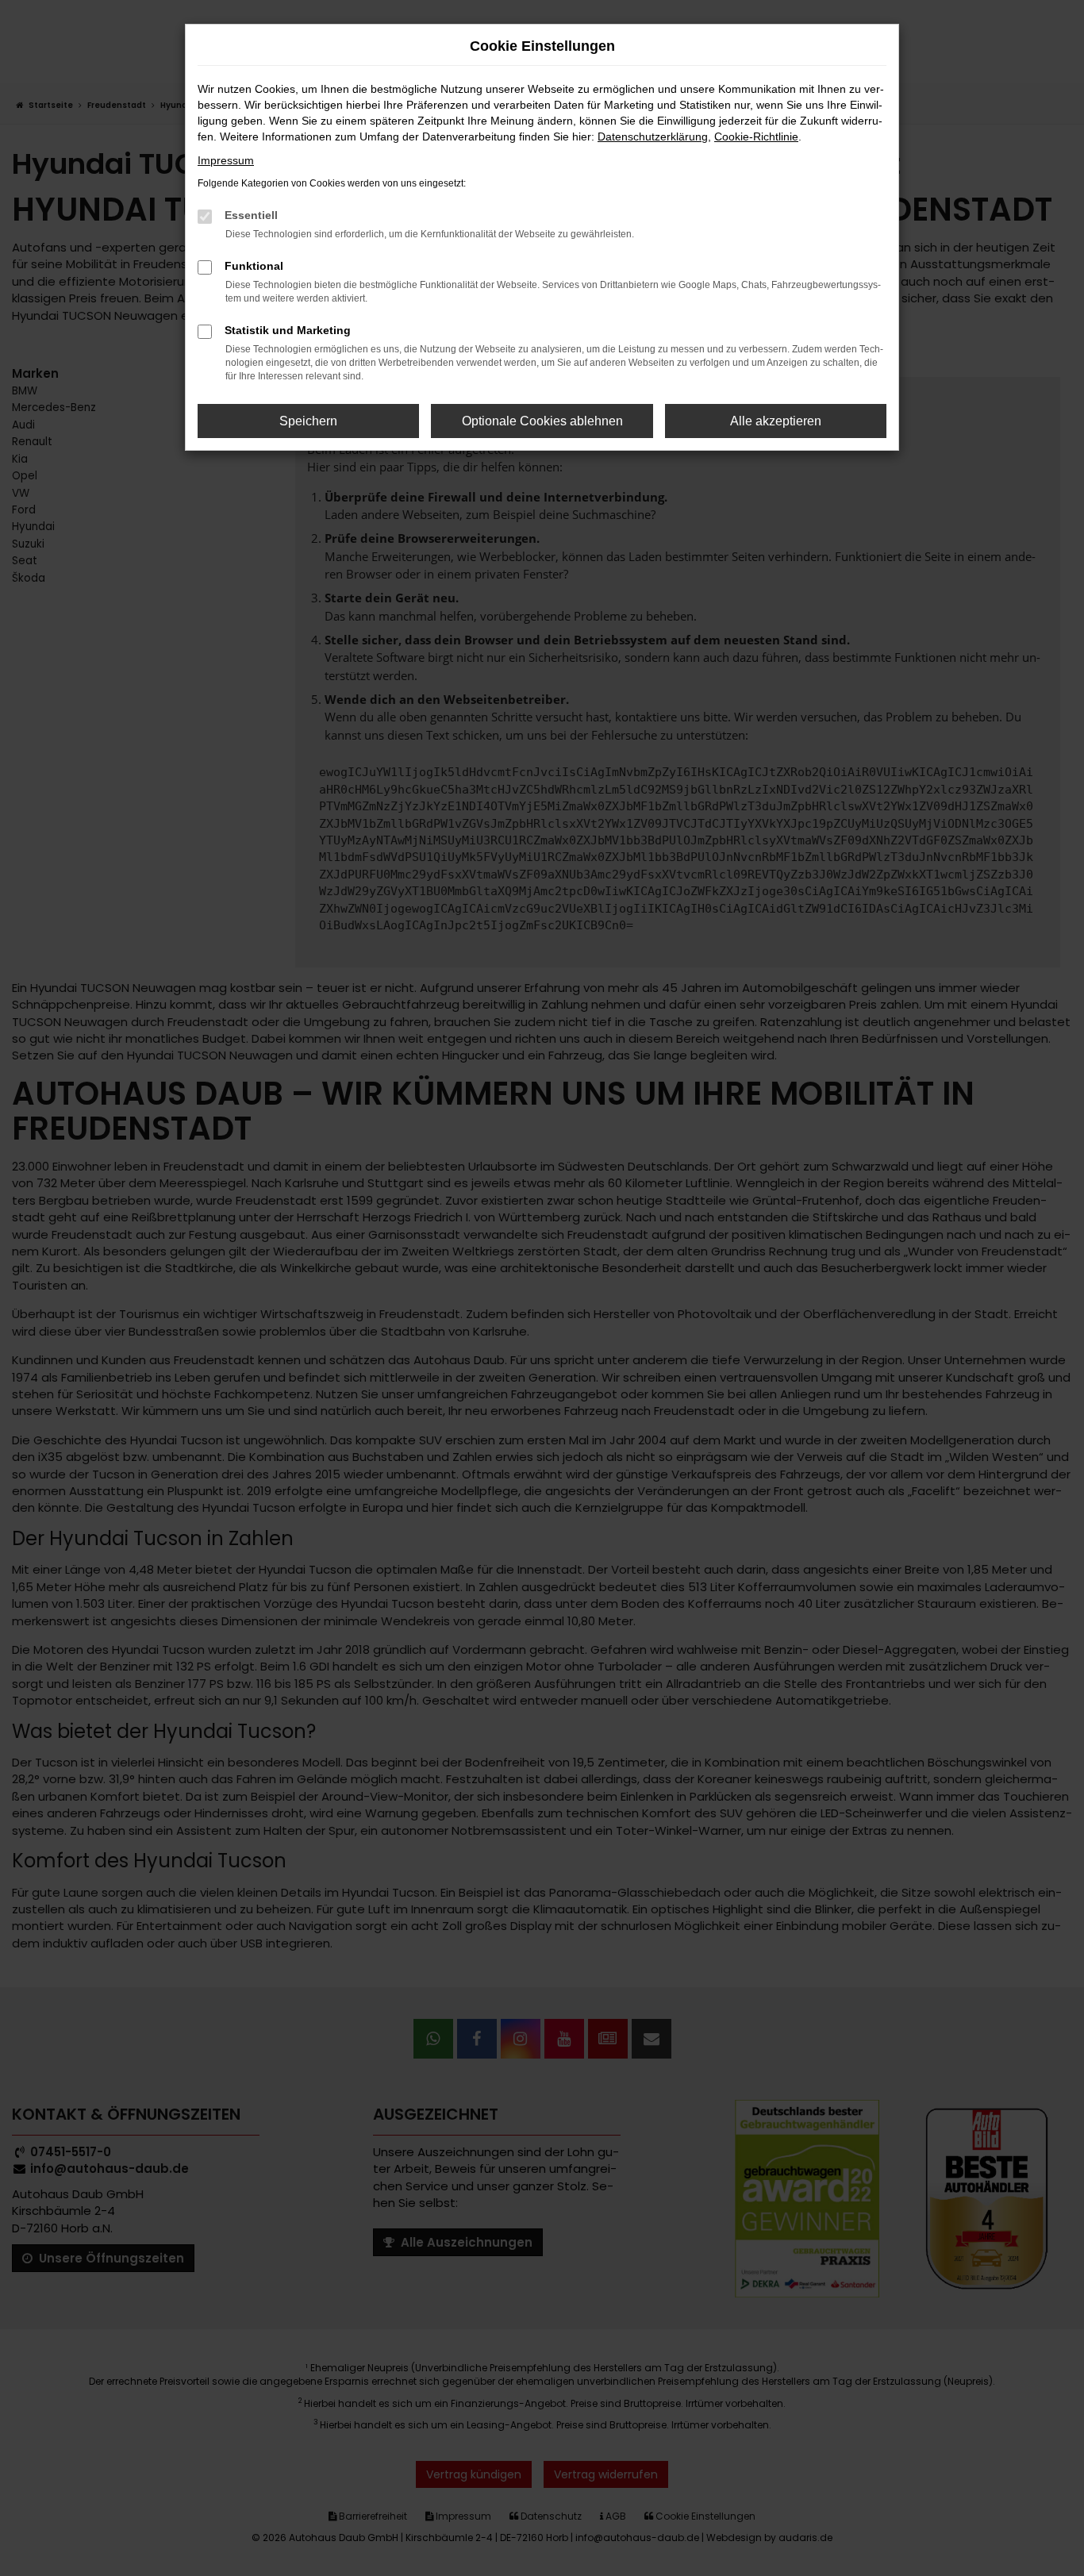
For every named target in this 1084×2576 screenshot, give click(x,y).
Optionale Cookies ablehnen (542, 421)
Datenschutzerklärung (653, 136)
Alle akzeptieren (776, 421)
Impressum (226, 160)
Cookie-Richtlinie (756, 136)
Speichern (308, 421)
